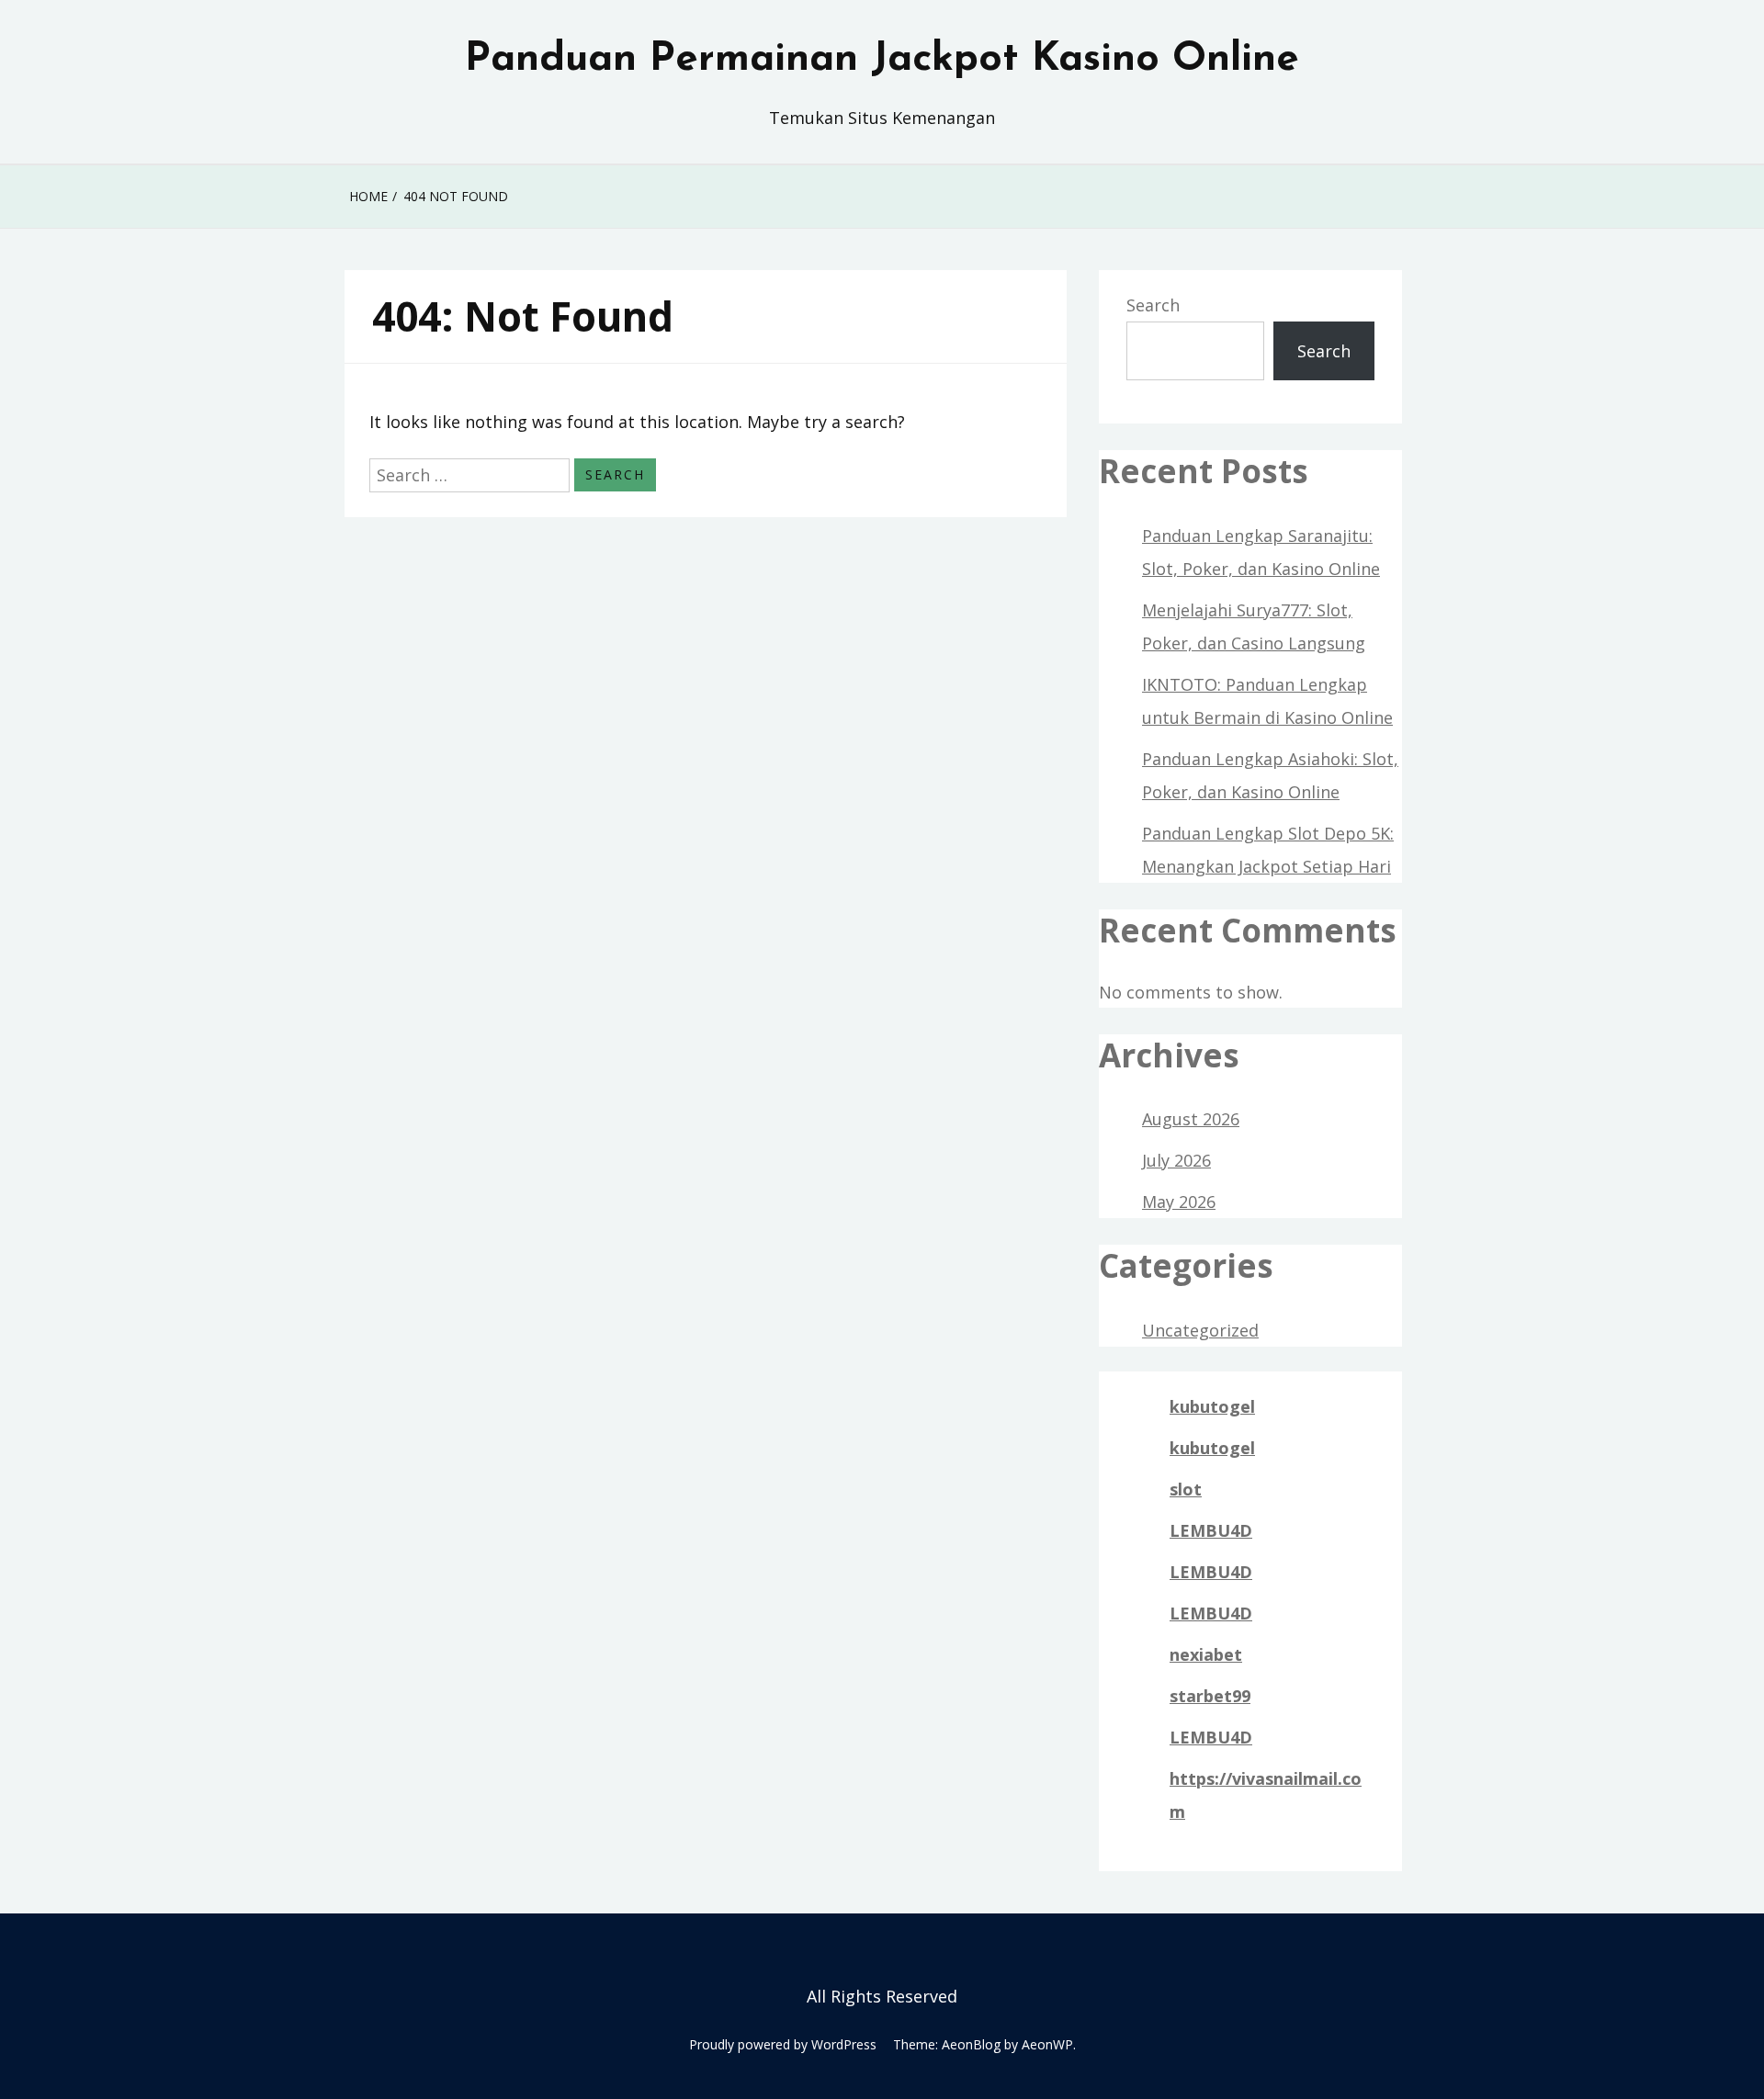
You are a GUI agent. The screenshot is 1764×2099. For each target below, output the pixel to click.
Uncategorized (1200, 1330)
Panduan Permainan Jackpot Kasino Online (882, 60)
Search (1153, 305)
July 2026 (1176, 1160)
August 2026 (1191, 1119)
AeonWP (1047, 2044)
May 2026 (1179, 1202)
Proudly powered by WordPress (783, 2044)
